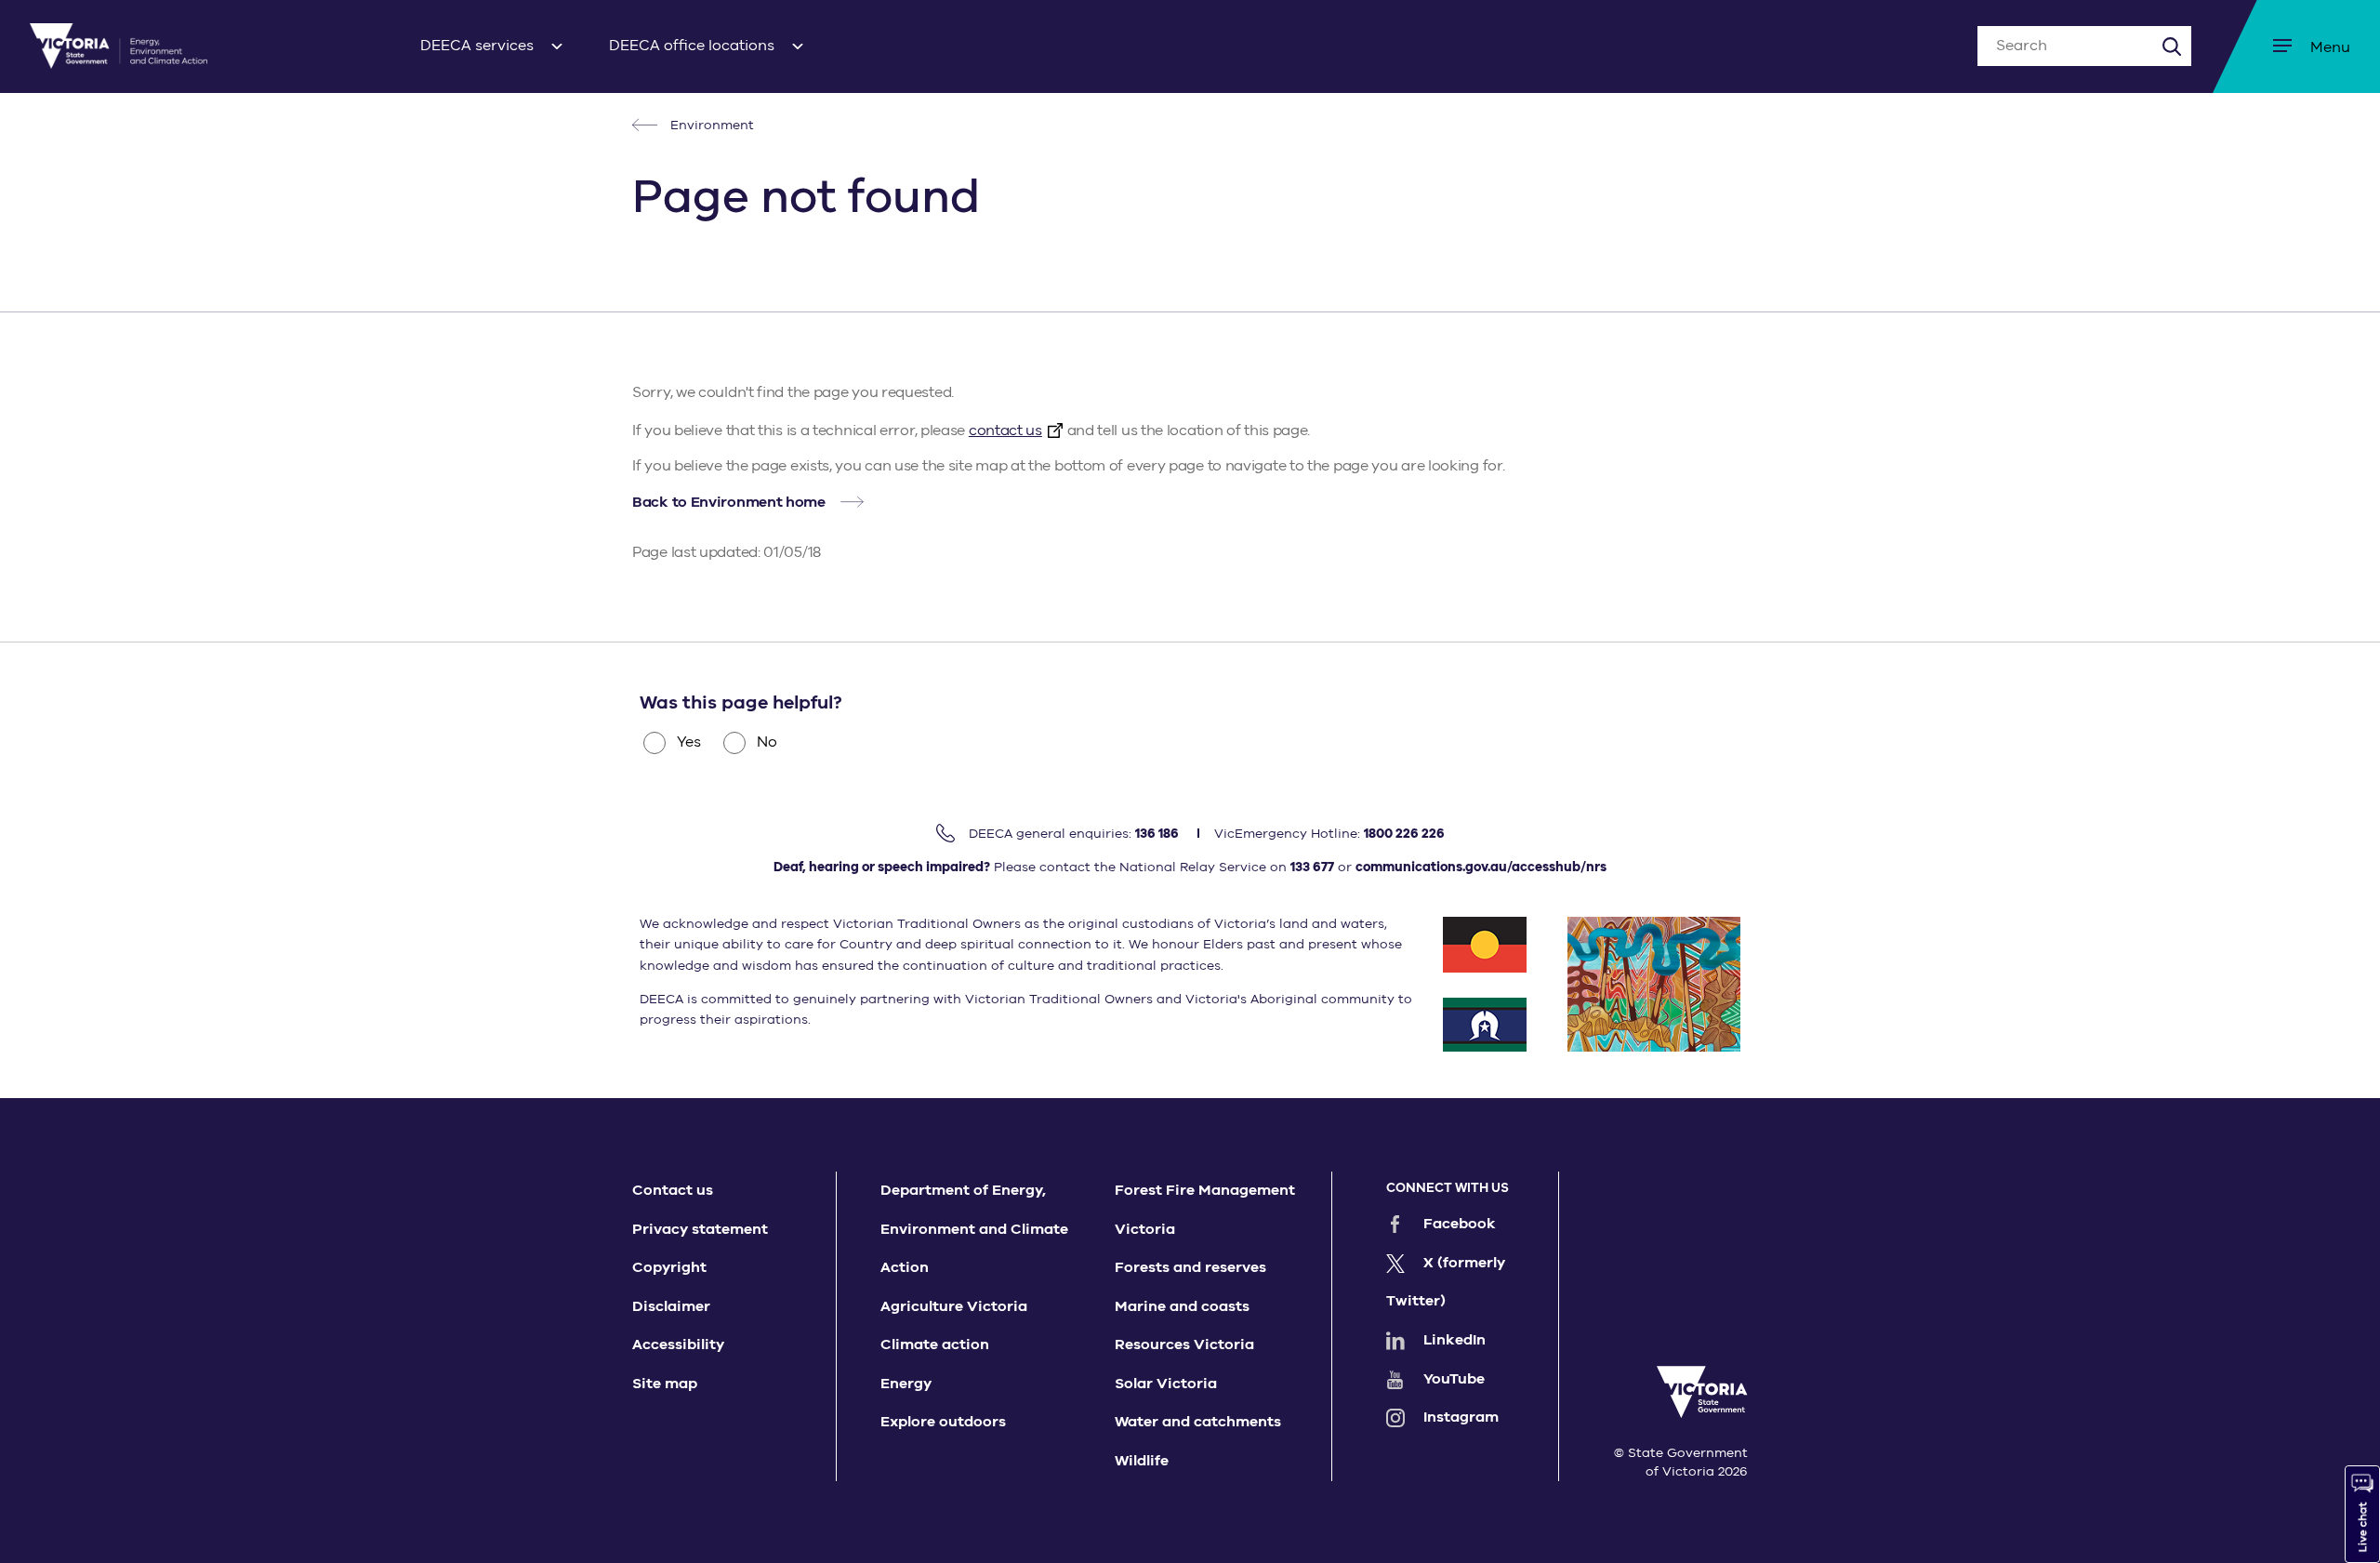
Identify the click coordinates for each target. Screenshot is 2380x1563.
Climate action (935, 1344)
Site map (665, 1384)
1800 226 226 (1404, 834)
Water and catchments (1198, 1422)
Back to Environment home (729, 502)
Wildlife (1142, 1461)
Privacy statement (700, 1229)
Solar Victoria (1166, 1384)
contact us (1005, 430)
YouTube (1454, 1379)
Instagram (1461, 1417)
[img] (119, 46)
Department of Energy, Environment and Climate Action (974, 1229)
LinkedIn (1454, 1340)
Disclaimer (671, 1306)
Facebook (1460, 1224)
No (767, 742)
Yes (689, 742)
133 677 (1312, 867)
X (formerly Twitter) (1446, 1282)
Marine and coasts (1182, 1306)
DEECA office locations (692, 46)
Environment (710, 125)
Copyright (669, 1267)
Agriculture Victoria (954, 1306)
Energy (906, 1384)
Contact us (673, 1190)
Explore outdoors (943, 1422)
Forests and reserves (1190, 1267)
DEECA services (477, 46)
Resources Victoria (1184, 1344)
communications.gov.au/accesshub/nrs (1481, 867)
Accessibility (678, 1344)
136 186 (1157, 834)
